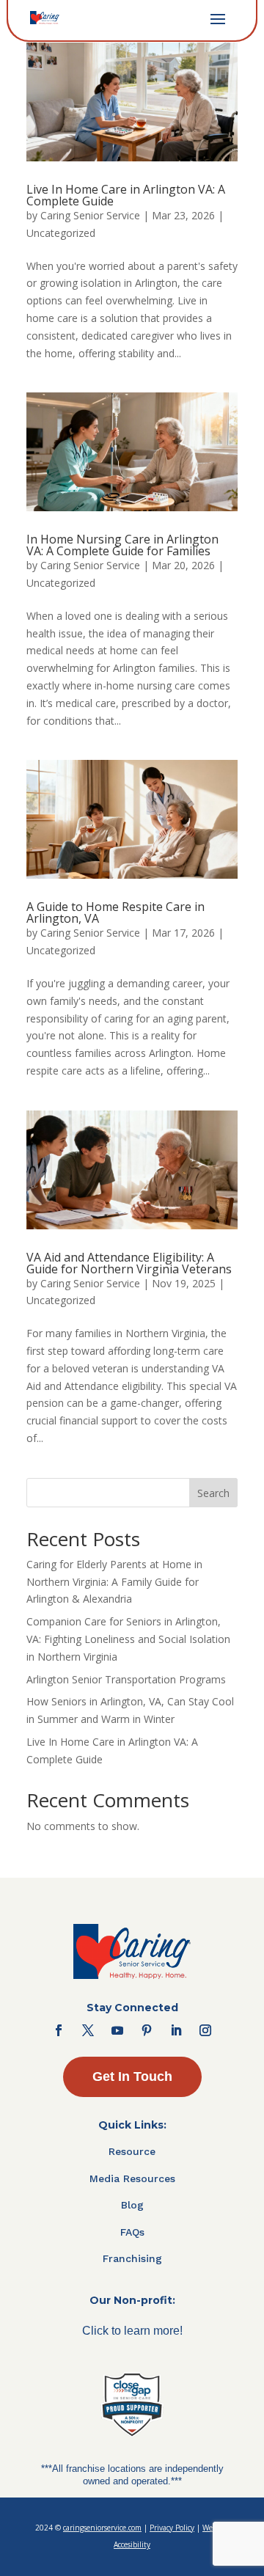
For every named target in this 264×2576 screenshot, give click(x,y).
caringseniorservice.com (102, 2528)
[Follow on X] (88, 2030)
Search (213, 1493)
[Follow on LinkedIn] (176, 2030)
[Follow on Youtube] (117, 2030)
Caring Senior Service (90, 215)
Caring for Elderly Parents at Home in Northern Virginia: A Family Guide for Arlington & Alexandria (114, 1582)
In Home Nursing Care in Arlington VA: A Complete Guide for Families (122, 545)
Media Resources (132, 2178)
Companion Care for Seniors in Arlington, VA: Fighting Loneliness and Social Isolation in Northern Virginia (128, 1639)
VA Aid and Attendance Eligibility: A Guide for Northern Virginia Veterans (129, 1263)
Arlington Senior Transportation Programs (126, 1679)
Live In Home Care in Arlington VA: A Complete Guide (126, 195)
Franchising (132, 2258)
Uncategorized (61, 233)
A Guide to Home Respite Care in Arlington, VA (115, 912)
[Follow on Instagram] (205, 2030)
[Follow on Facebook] (59, 2030)
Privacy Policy (172, 2528)
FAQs (132, 2232)
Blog (132, 2205)
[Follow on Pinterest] (147, 2030)
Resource (132, 2151)
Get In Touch (132, 2076)
